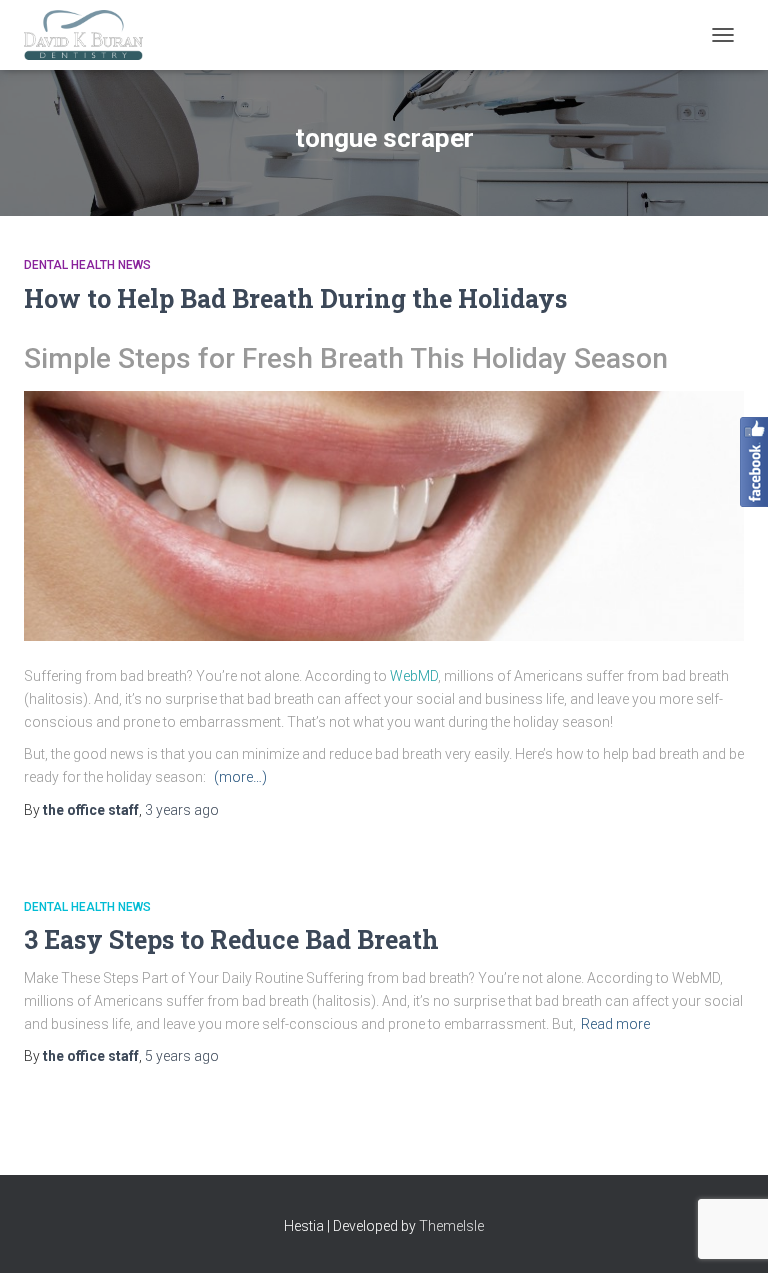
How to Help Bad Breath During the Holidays (295, 298)
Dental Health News (87, 265)
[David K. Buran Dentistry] (91, 35)
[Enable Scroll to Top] (728, 1233)
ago (182, 810)
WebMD (414, 676)
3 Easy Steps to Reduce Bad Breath (231, 939)
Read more (615, 1024)
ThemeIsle (451, 1226)
